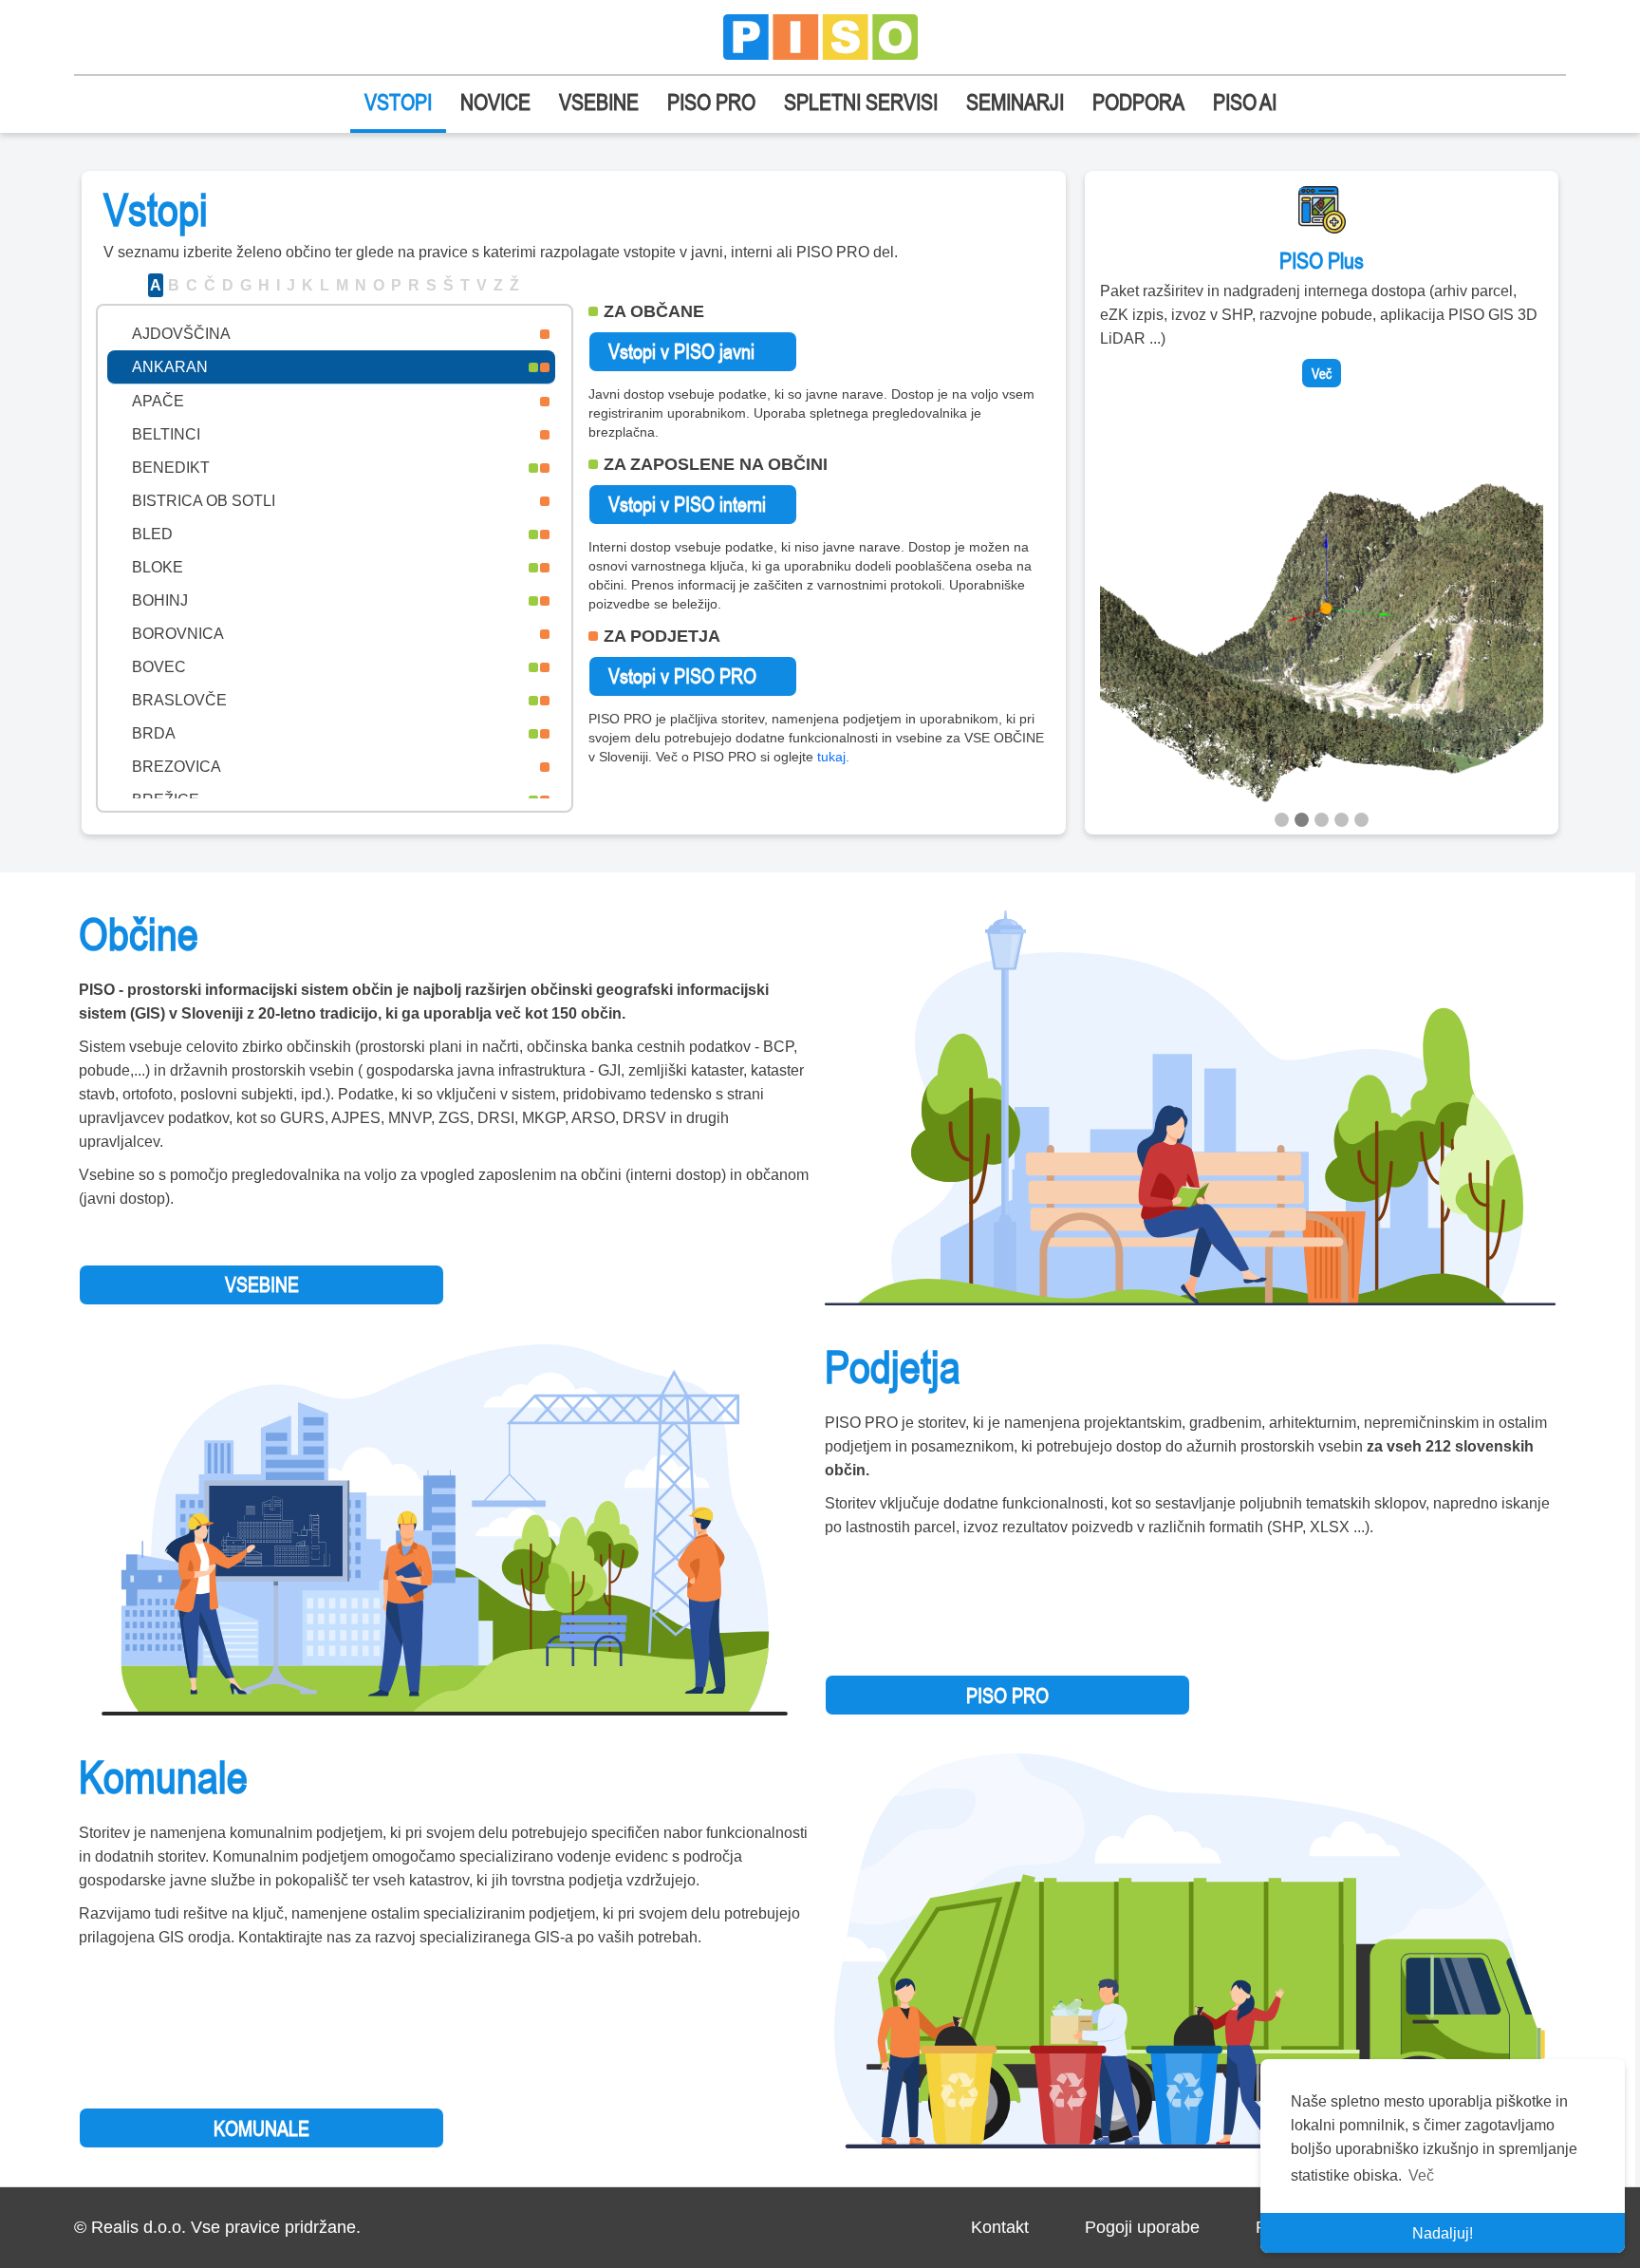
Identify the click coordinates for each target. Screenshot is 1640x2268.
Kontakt (1000, 2227)
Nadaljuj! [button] (1443, 2233)
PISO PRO (711, 102)
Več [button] (1421, 2175)
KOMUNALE (261, 2128)
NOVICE (495, 102)
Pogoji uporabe (1142, 2227)
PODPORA (1138, 102)
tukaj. (833, 757)
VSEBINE (599, 102)
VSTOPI (398, 102)
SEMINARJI (1015, 102)
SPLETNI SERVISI (861, 102)
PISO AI (1245, 102)
